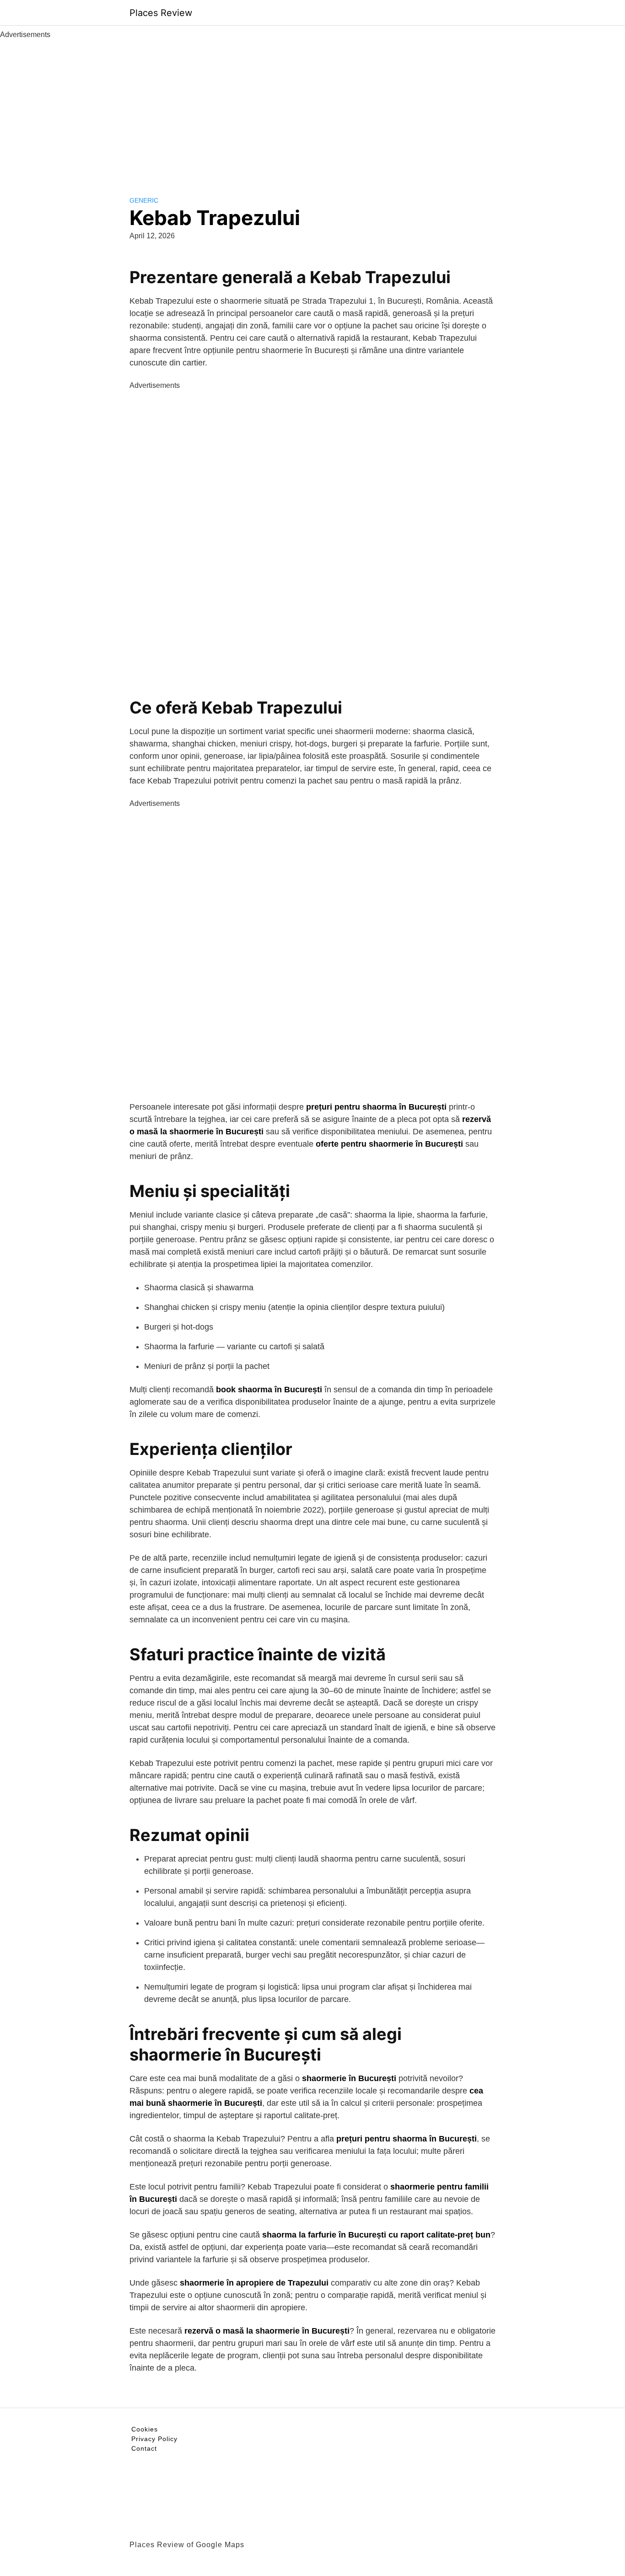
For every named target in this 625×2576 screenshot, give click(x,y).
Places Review (161, 13)
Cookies (145, 2429)
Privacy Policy (154, 2439)
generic (144, 200)
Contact (144, 2448)
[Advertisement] (312, 109)
